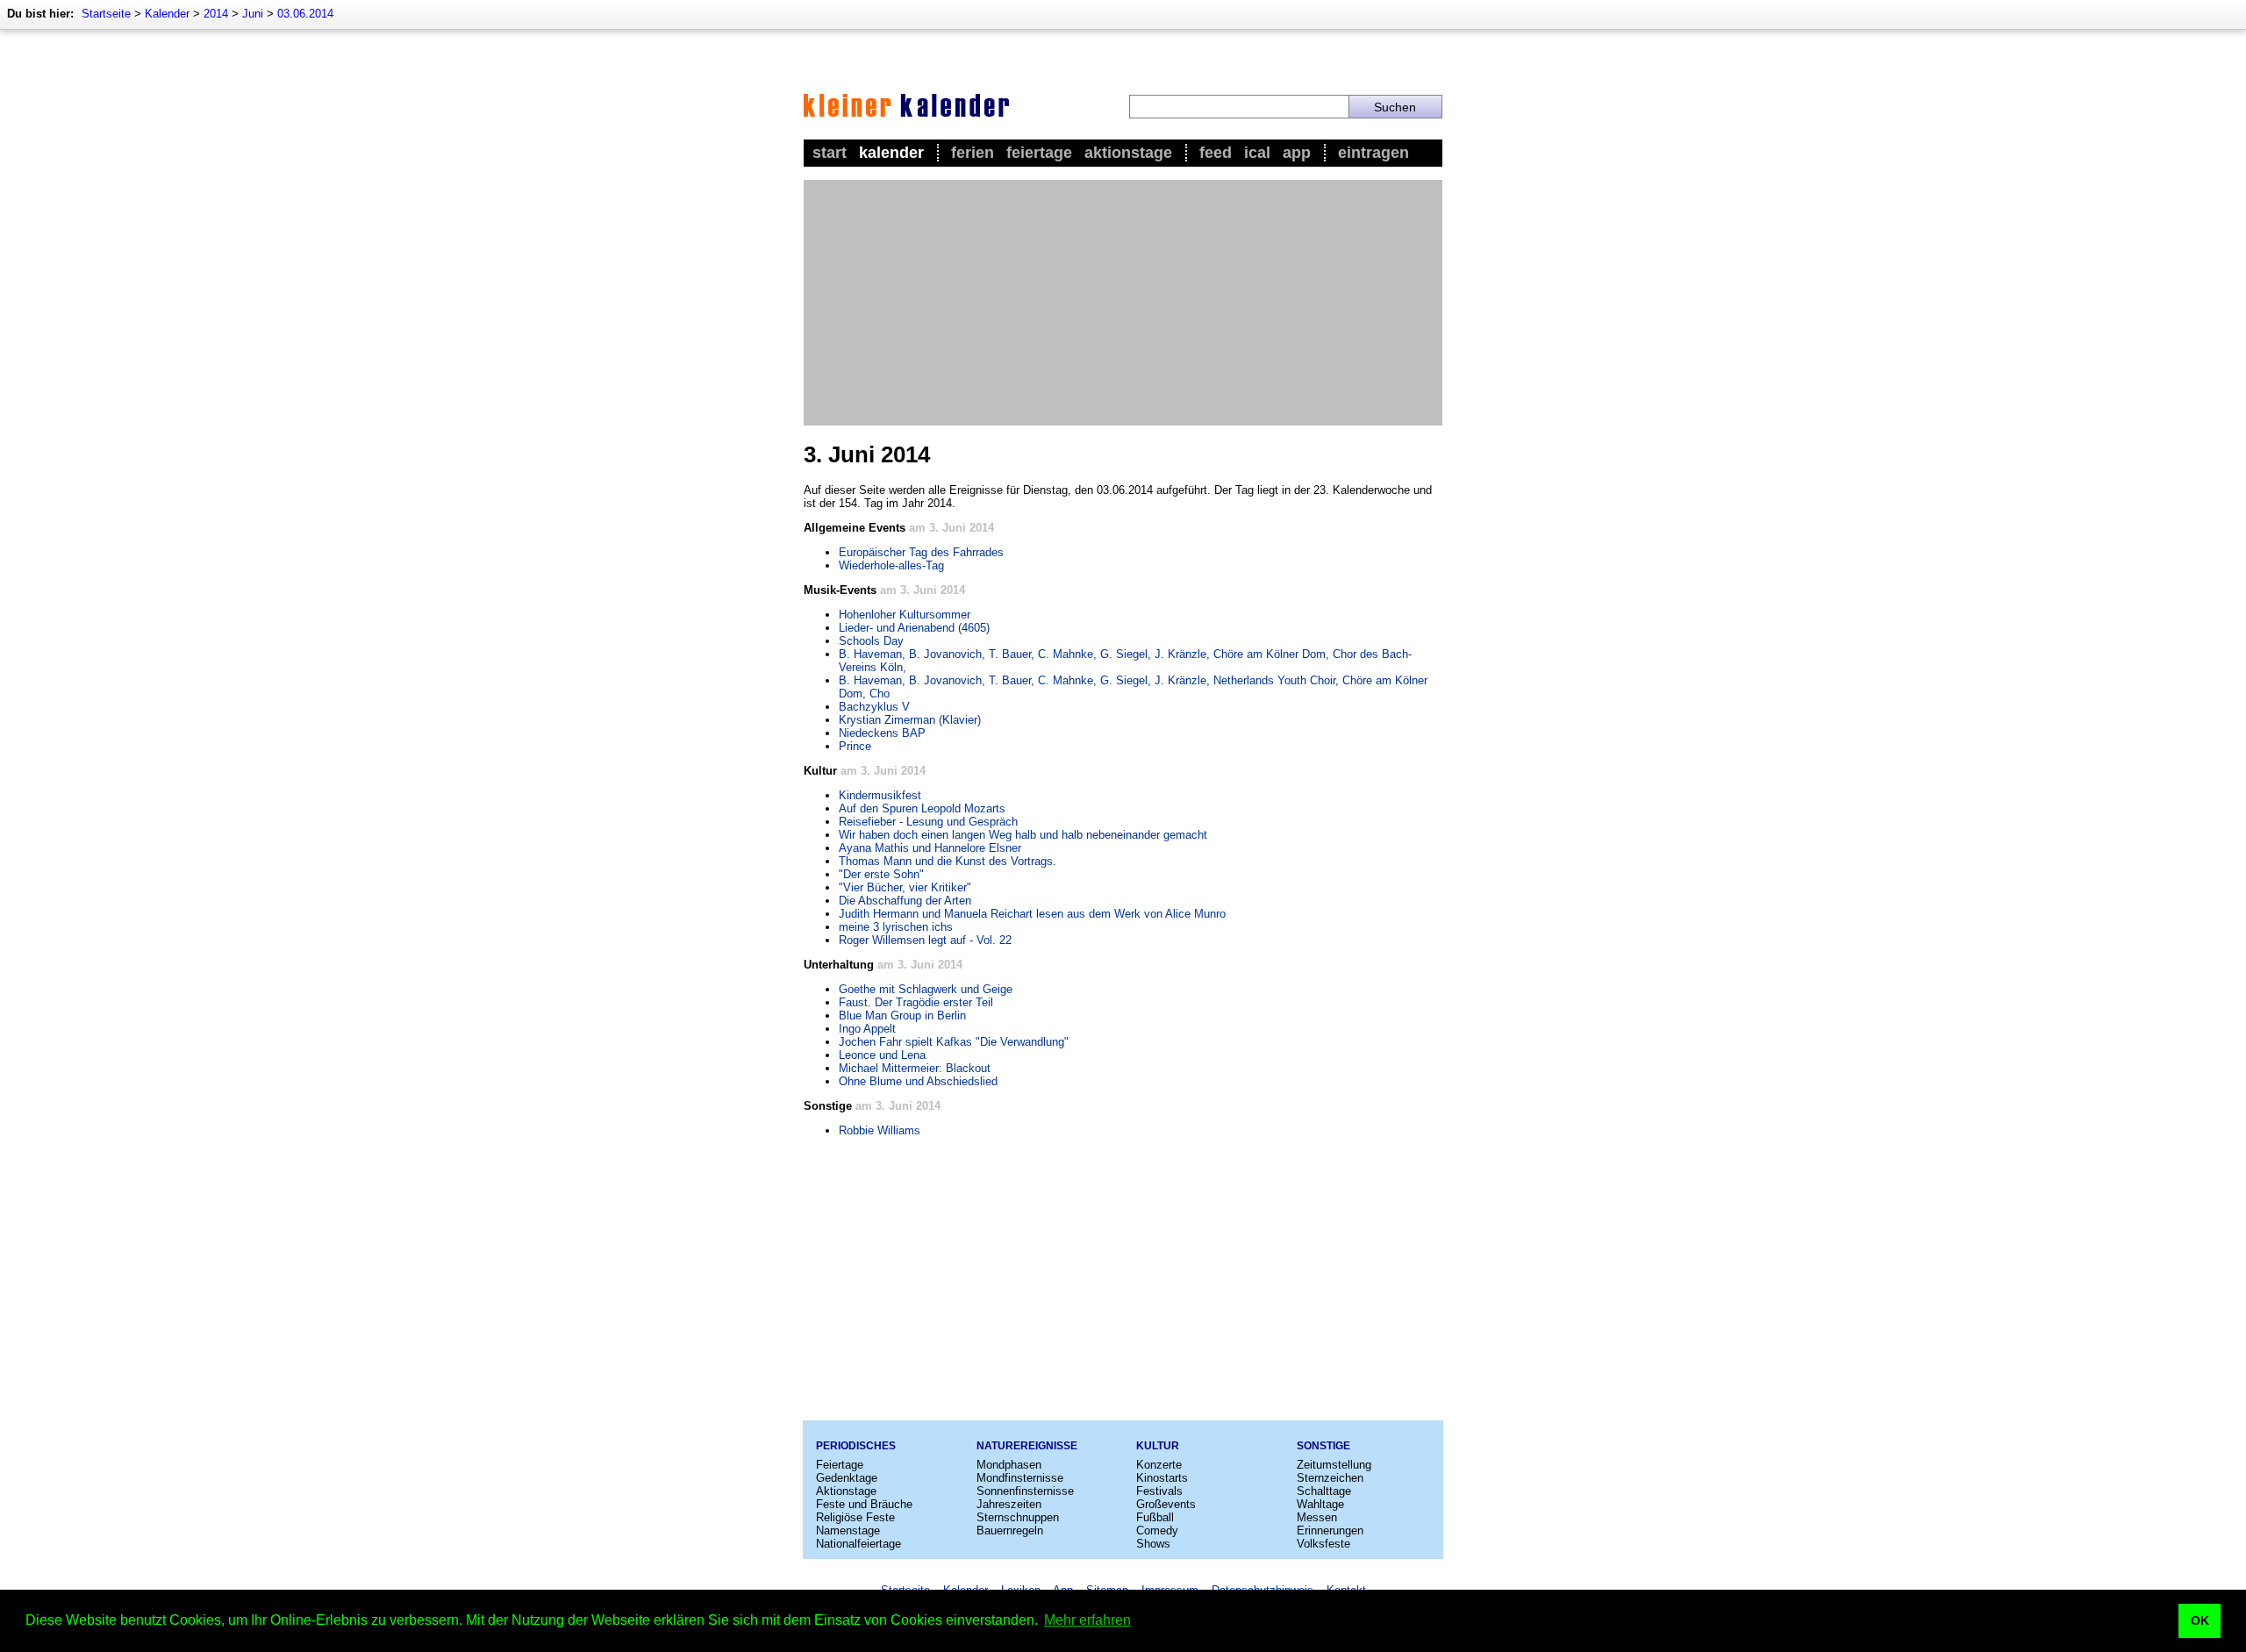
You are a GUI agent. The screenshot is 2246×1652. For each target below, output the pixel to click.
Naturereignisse (1027, 1446)
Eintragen (1373, 153)
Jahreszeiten (1009, 1504)
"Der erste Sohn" (881, 874)
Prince (855, 746)
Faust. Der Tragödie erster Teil (916, 1002)
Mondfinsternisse (1020, 1478)
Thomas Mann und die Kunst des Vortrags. (948, 861)
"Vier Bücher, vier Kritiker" (905, 887)
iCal (1257, 153)
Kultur (1158, 1446)
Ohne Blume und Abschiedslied (918, 1081)
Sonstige (1323, 1446)
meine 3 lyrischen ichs (896, 927)
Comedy (1157, 1530)
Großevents (1166, 1504)
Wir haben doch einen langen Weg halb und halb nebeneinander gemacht (1023, 835)
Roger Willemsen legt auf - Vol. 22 (925, 940)
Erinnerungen (1330, 1530)
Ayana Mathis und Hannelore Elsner (930, 848)
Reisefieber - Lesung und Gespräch (928, 822)
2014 (216, 14)
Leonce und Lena (882, 1055)
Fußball (1155, 1517)
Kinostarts (1162, 1478)
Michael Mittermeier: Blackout (915, 1068)
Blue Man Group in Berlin (902, 1016)
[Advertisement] (1123, 303)
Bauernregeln (1010, 1530)
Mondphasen (1009, 1465)
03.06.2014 (305, 14)
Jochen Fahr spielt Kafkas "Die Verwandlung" (954, 1042)
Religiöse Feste (855, 1517)
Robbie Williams (880, 1130)
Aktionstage (1128, 153)
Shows (1153, 1544)
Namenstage (848, 1530)
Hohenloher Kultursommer (905, 615)
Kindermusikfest (880, 795)
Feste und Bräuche (864, 1504)
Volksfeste (1323, 1544)
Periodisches (856, 1446)
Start (830, 153)
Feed (1216, 153)
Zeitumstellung (1334, 1465)
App (1297, 153)
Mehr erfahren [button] (1087, 1620)
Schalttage (1324, 1491)
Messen (1317, 1517)
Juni (253, 14)
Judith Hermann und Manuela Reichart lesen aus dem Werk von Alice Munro (1032, 914)
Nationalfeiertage (858, 1544)
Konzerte (1159, 1465)
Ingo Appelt (867, 1029)
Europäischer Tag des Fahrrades (921, 552)
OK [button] (2200, 1620)
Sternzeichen (1330, 1478)
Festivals (1159, 1491)
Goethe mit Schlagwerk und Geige (926, 989)
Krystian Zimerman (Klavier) (910, 720)
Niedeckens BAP (882, 733)
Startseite (106, 14)
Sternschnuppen (1018, 1517)
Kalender (167, 14)
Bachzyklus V (874, 707)
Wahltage (1320, 1504)
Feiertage (1039, 153)
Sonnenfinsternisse (1025, 1491)
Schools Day (871, 641)
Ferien (973, 153)
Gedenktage (847, 1478)
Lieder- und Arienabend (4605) (914, 628)
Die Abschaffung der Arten (905, 901)
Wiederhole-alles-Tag (891, 565)
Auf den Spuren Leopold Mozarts (922, 808)
